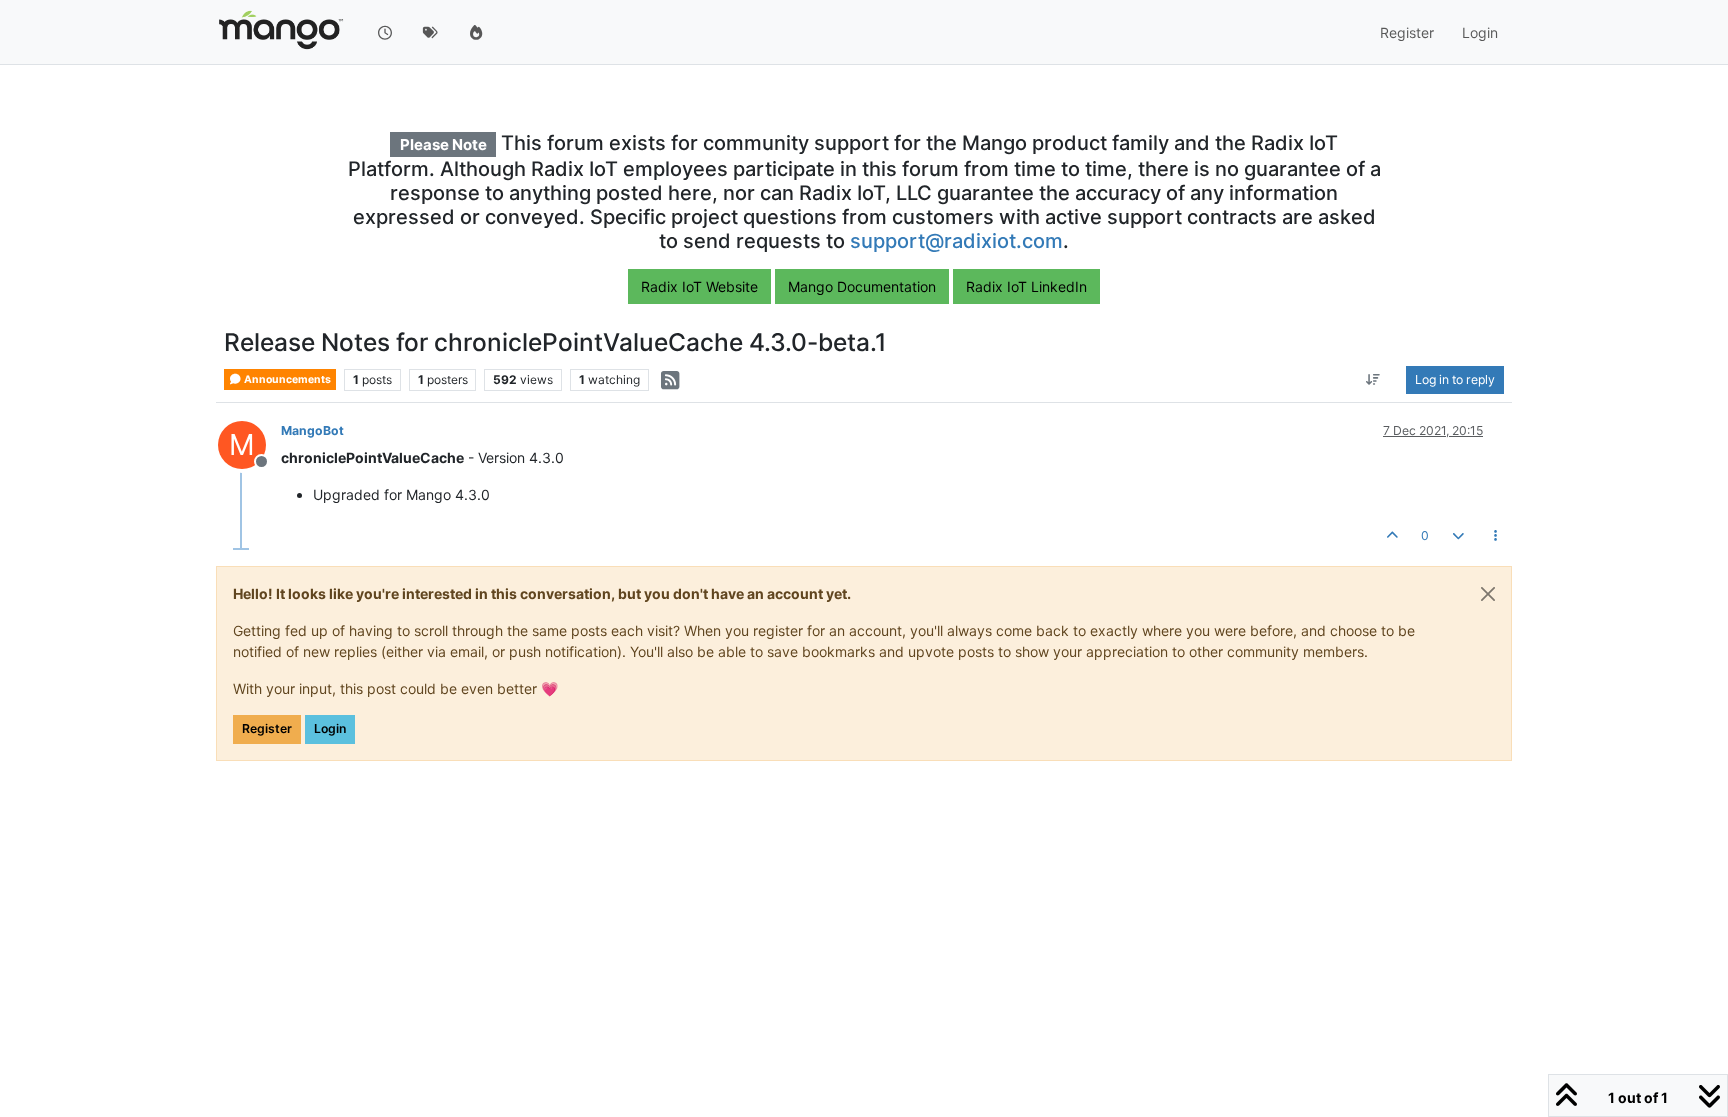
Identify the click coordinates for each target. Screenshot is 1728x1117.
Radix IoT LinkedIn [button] (1026, 286)
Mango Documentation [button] (862, 286)
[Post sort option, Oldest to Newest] (1373, 380)
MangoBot (312, 430)
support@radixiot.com (956, 241)
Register (267, 728)
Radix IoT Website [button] (699, 286)
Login (330, 728)
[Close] (1488, 594)
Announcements (286, 379)
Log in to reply (1455, 379)
